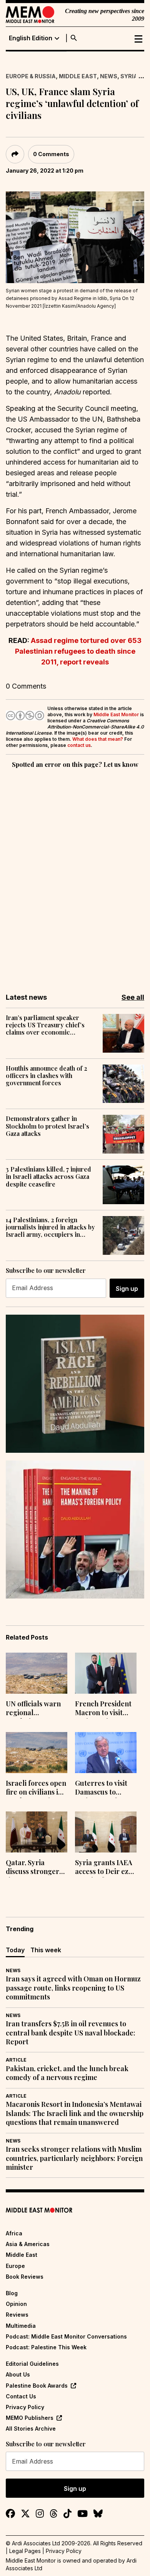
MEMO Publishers (30, 2418)
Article (16, 2060)
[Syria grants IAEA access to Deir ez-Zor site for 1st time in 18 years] (106, 1832)
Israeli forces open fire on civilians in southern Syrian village (36, 1788)
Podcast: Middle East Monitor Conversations (66, 2336)
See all (133, 997)
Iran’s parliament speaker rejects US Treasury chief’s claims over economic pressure (45, 1025)
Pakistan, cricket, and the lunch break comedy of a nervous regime (67, 2073)
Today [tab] (15, 1950)
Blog (12, 2293)
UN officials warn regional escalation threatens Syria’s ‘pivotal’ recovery (34, 1709)
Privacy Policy (25, 2407)
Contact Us (21, 2396)
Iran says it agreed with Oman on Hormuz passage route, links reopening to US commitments (73, 1988)
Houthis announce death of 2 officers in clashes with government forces (47, 1076)
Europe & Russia (31, 76)
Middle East (78, 76)
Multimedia (21, 2326)
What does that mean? (98, 739)
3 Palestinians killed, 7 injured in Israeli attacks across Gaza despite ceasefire (48, 1177)
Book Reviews (25, 2277)
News (109, 76)
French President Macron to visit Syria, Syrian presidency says (103, 1709)
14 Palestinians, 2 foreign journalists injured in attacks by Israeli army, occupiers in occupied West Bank (50, 1227)
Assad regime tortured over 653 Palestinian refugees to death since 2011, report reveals (78, 651)
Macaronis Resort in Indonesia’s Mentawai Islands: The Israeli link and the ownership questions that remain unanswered (75, 2113)
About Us (18, 2374)
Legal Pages (25, 2551)
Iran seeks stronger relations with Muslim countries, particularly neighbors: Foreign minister (74, 2158)
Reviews (17, 2315)
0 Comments (51, 154)
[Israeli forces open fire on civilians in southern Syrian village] (37, 1753)
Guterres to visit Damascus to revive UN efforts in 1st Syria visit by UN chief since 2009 (104, 1788)
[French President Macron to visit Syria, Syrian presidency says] (106, 1673)
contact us (79, 745)
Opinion (16, 2304)
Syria (129, 76)
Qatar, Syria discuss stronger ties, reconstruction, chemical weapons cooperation (35, 1868)
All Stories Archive (31, 2428)
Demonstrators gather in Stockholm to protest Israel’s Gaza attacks (47, 1126)
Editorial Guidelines (32, 2364)
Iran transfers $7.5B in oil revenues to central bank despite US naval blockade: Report (71, 2033)
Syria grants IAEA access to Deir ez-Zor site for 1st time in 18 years (104, 1868)
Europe (15, 2266)
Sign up (127, 1289)
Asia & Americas (28, 2244)
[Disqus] (75, 875)
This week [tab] (46, 1950)
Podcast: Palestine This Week (46, 2347)
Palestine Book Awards (37, 2386)
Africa (14, 2233)
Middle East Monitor (116, 714)
